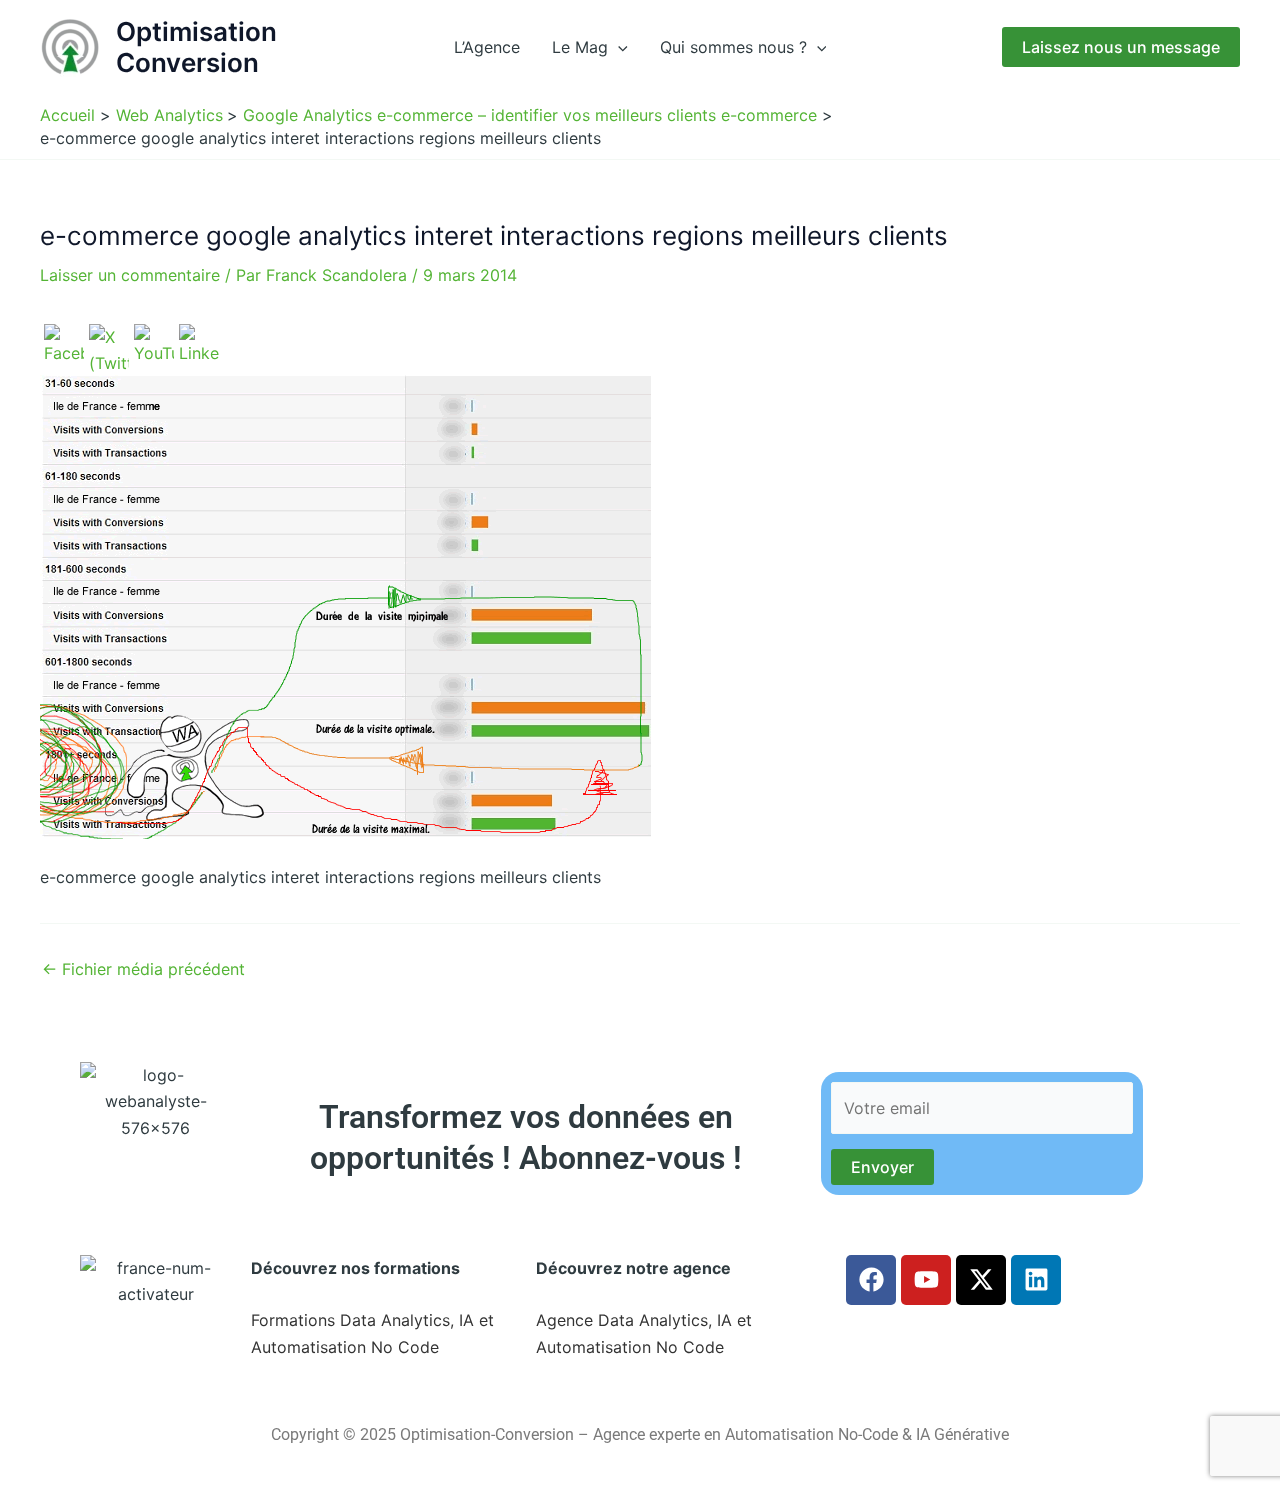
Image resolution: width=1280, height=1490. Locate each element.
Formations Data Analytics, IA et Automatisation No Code (372, 1333)
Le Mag (580, 47)
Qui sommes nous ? (733, 47)
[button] (618, 47)
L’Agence (487, 47)
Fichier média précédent (143, 969)
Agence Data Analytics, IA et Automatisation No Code (644, 1333)
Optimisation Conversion (196, 47)
